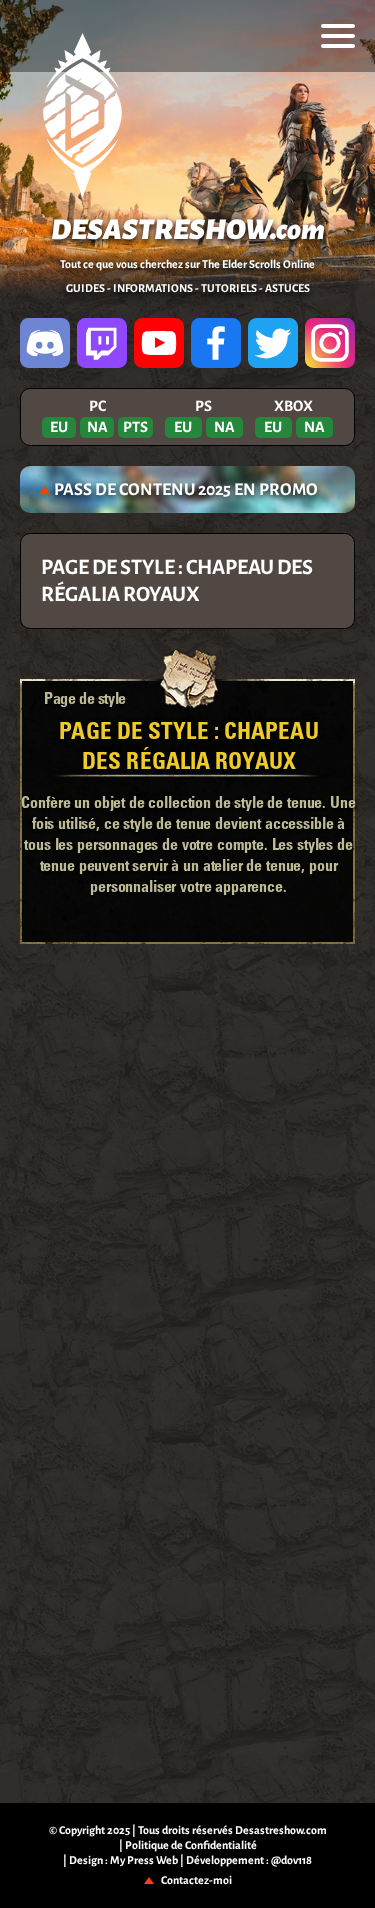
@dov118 (291, 1860)
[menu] (338, 36)
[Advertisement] (188, 1009)
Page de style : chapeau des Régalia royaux (188, 744)
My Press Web (144, 1860)
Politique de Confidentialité (191, 1845)
